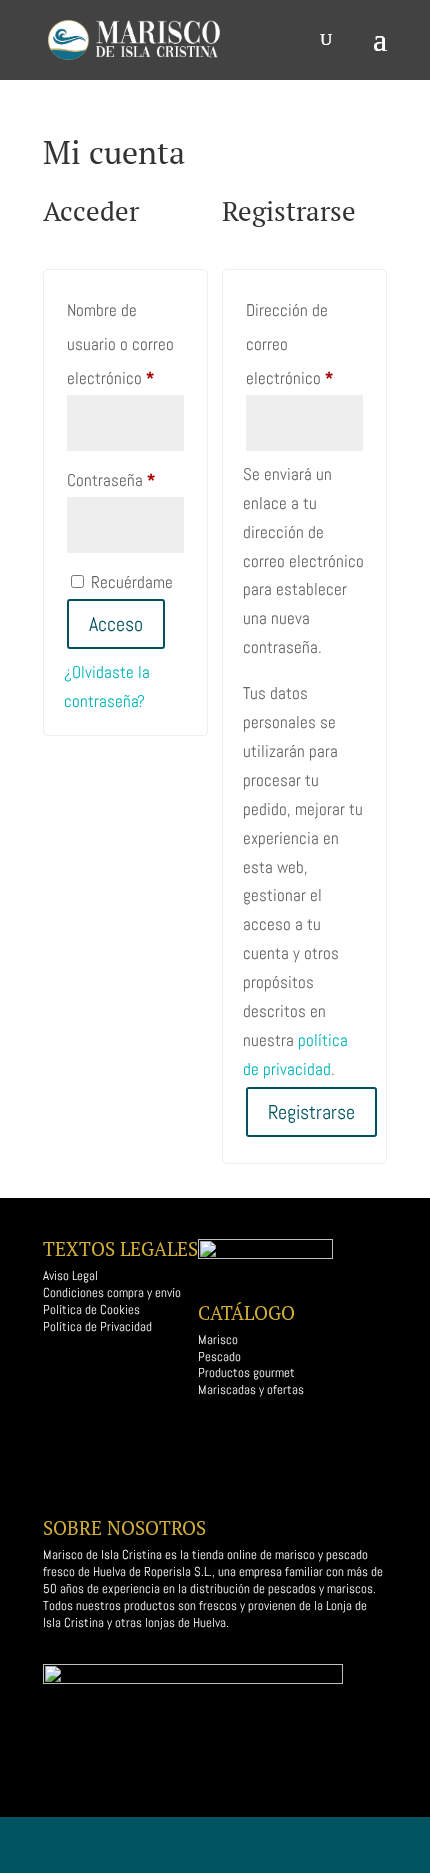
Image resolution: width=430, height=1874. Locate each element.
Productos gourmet (248, 1372)
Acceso (116, 624)
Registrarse (311, 1112)
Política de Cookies (91, 1309)
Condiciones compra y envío (112, 1292)
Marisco (218, 1339)
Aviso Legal (70, 1275)
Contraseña (125, 479)
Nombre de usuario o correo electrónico (125, 344)
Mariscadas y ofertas (251, 1389)
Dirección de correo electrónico (304, 344)
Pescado (219, 1356)
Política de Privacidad (97, 1326)
